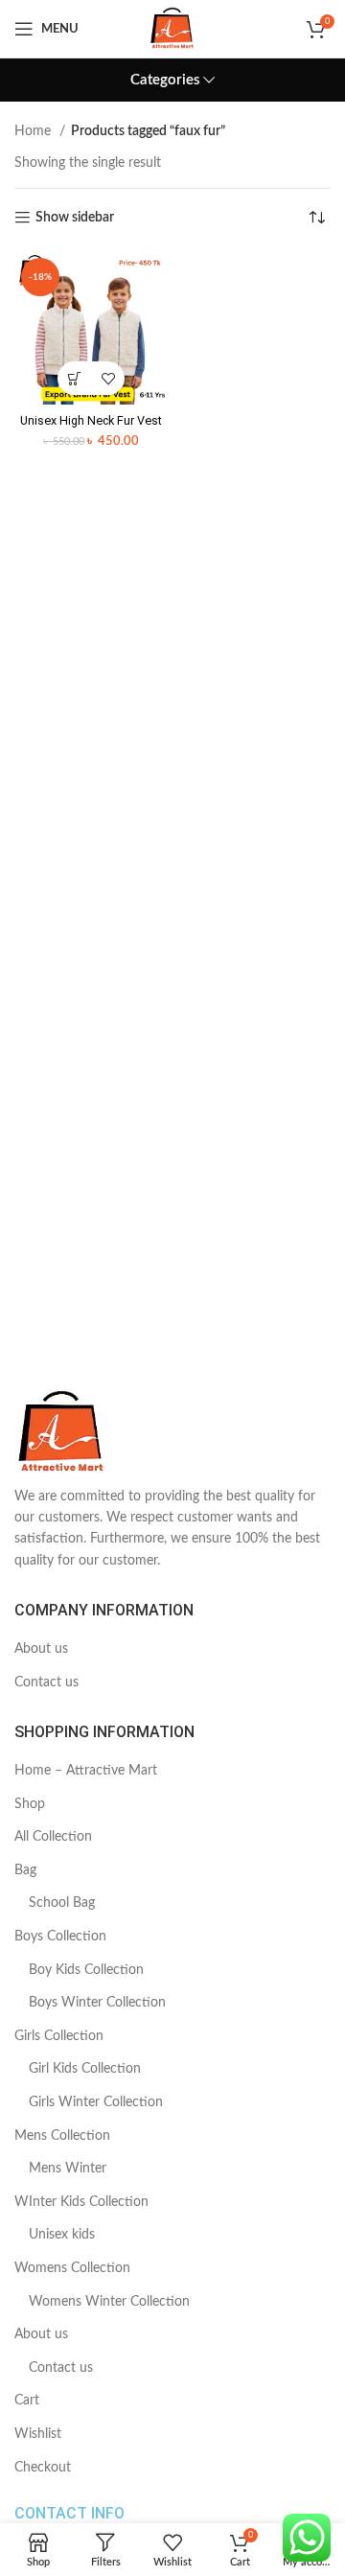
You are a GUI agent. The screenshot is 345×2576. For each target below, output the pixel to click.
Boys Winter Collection (97, 2003)
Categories (165, 80)
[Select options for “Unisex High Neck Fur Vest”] (74, 378)
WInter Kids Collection (81, 2202)
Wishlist (38, 2434)
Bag (25, 1870)
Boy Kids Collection (86, 1970)
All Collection (53, 1837)
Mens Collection (62, 2136)
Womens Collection (72, 2268)
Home (34, 131)
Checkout (43, 2468)
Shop (30, 1804)
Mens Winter (68, 2169)
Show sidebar (75, 218)
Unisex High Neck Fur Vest (91, 420)
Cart (27, 2401)
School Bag (62, 1903)
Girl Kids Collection (85, 2069)
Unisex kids (62, 2235)
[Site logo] (172, 29)
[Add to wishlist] (108, 378)
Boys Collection (60, 1937)
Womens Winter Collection (109, 2302)
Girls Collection (59, 2036)
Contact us (46, 1683)
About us (41, 1649)
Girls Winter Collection (96, 2102)
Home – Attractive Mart (86, 1771)
